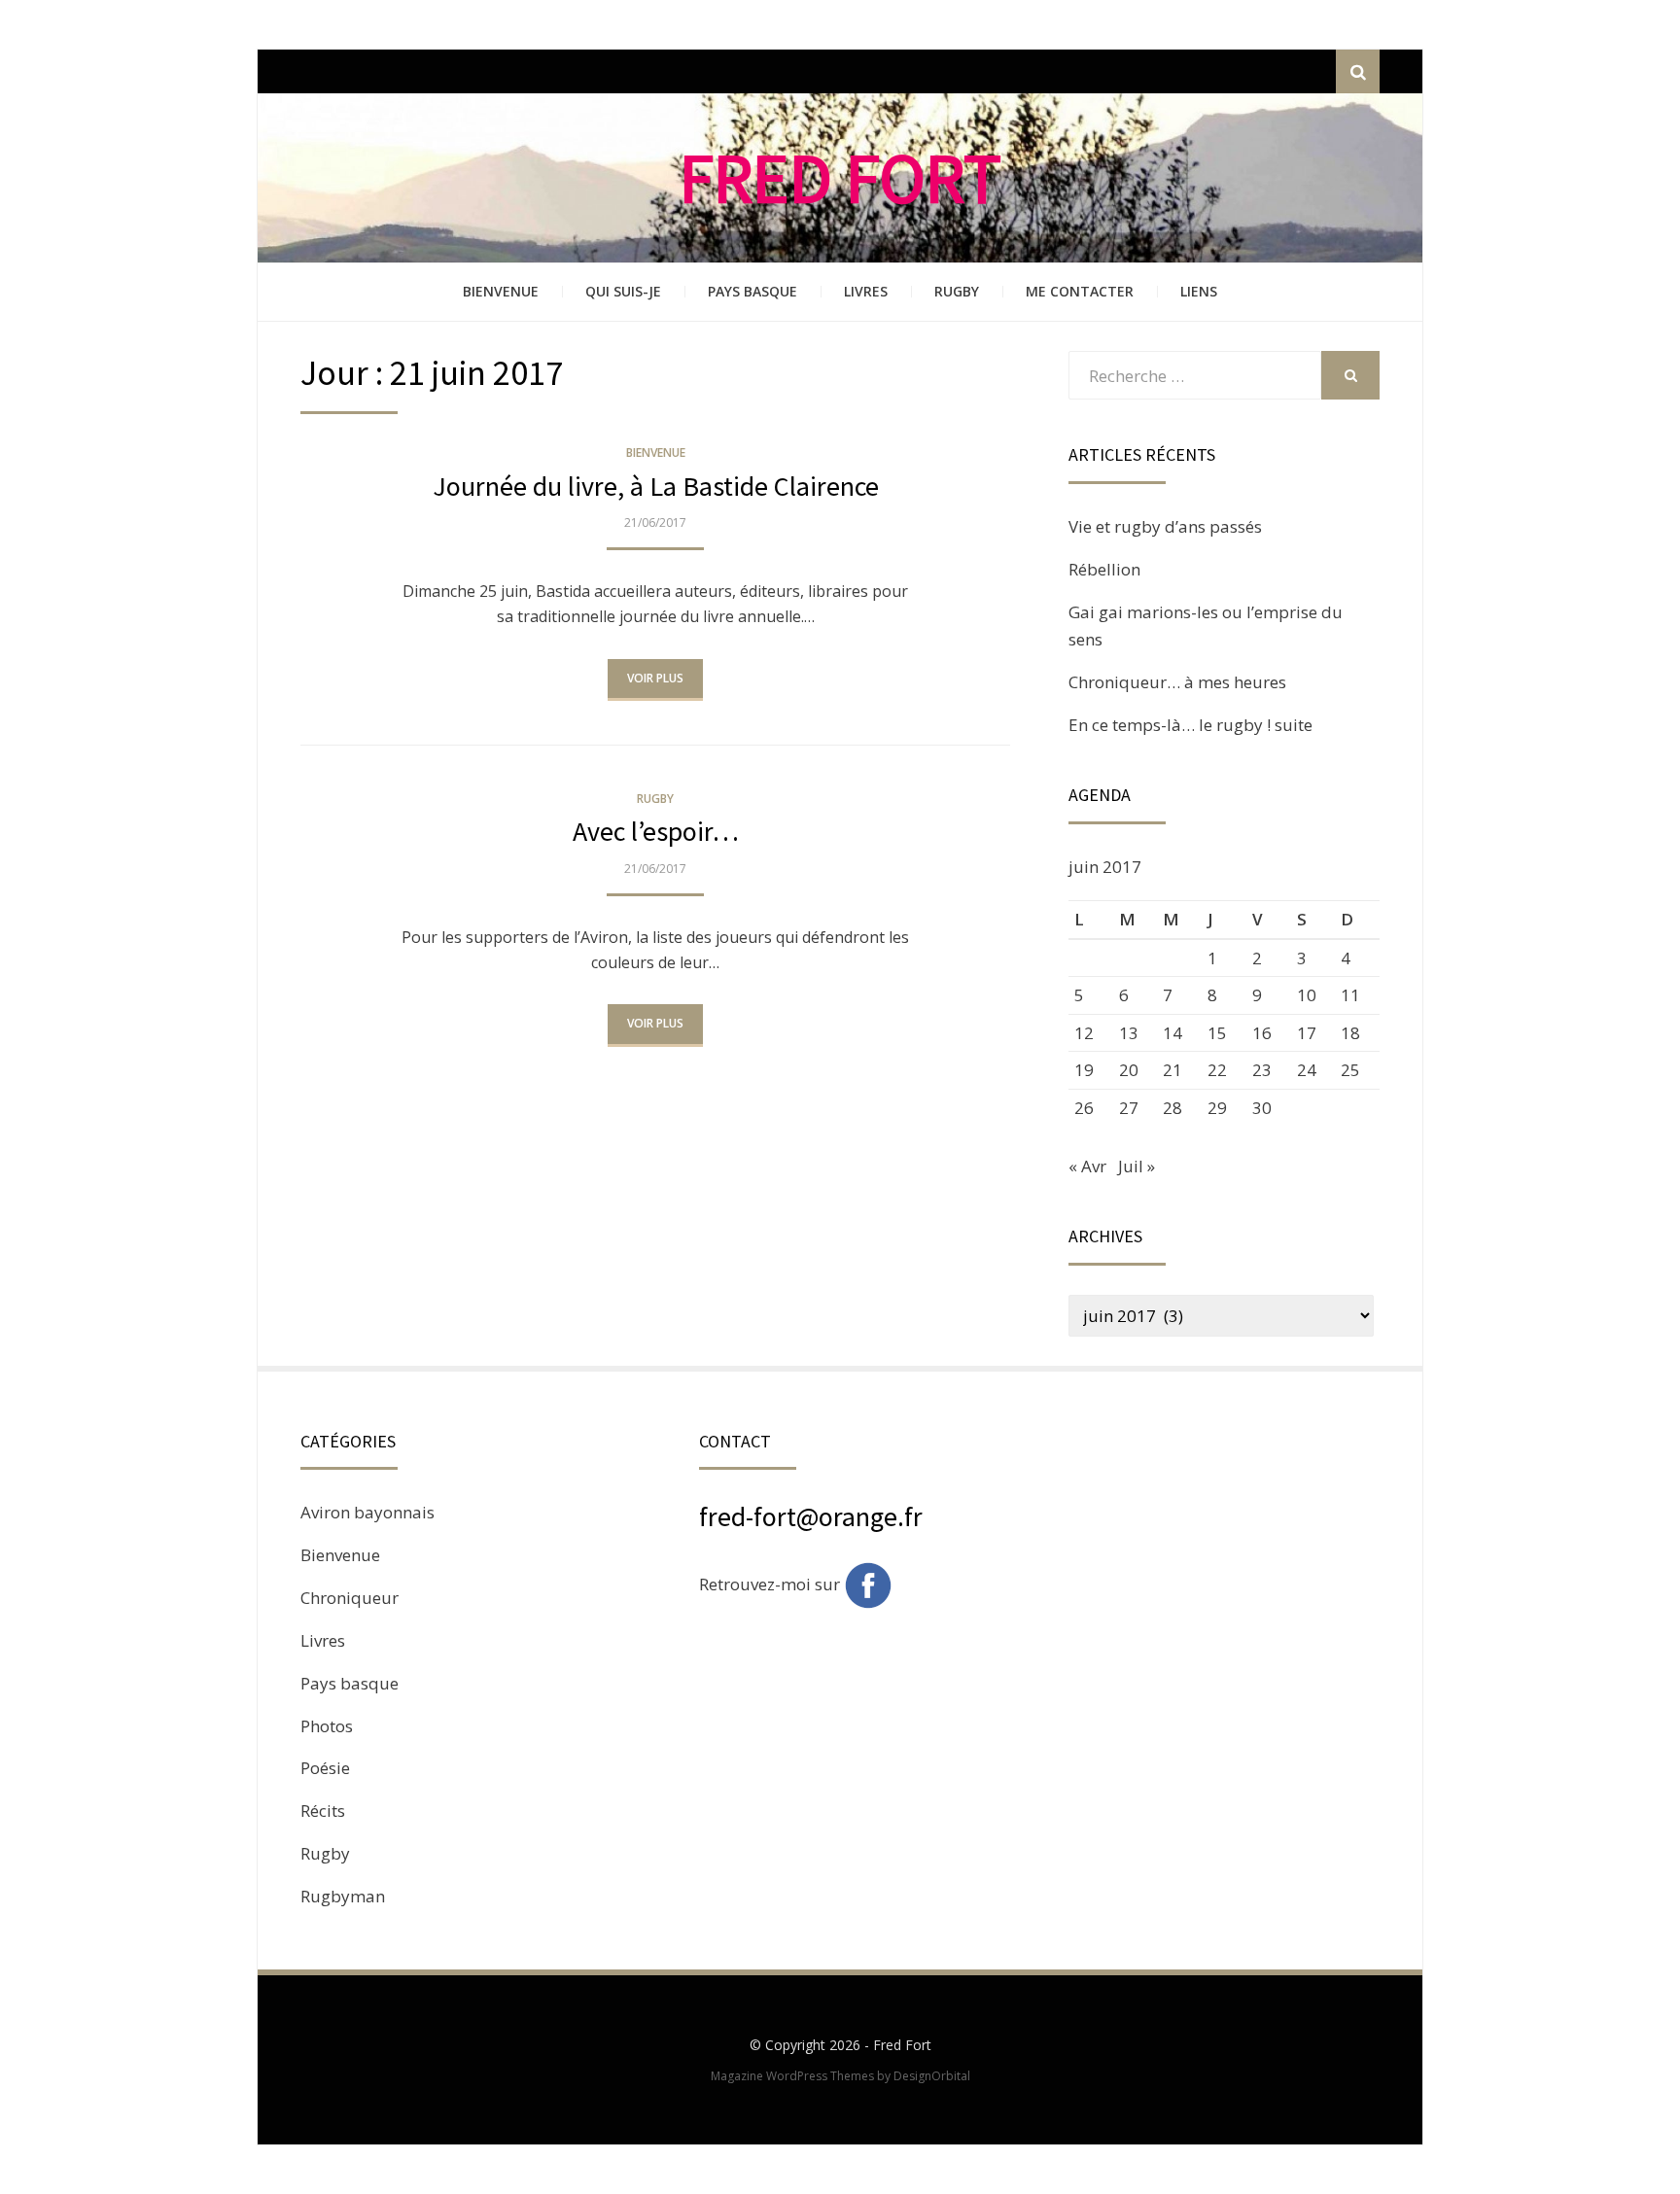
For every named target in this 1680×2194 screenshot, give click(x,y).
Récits (323, 1811)
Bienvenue (501, 291)
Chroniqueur (350, 1598)
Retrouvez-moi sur (771, 1584)
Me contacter (1080, 291)
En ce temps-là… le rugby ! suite (1190, 725)
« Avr (1087, 1166)
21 (1172, 1070)
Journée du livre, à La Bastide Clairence (656, 486)
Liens (1199, 291)
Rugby (957, 291)
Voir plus (655, 678)
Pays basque (752, 291)
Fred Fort (840, 177)
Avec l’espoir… (656, 831)
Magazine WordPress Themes (792, 2076)
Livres (866, 291)
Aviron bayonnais (367, 1512)
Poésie (325, 1768)
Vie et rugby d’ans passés (1165, 526)
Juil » (1137, 1166)
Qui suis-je (623, 291)
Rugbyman (343, 1896)
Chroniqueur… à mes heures (1177, 682)
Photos (327, 1726)
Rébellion (1104, 569)
